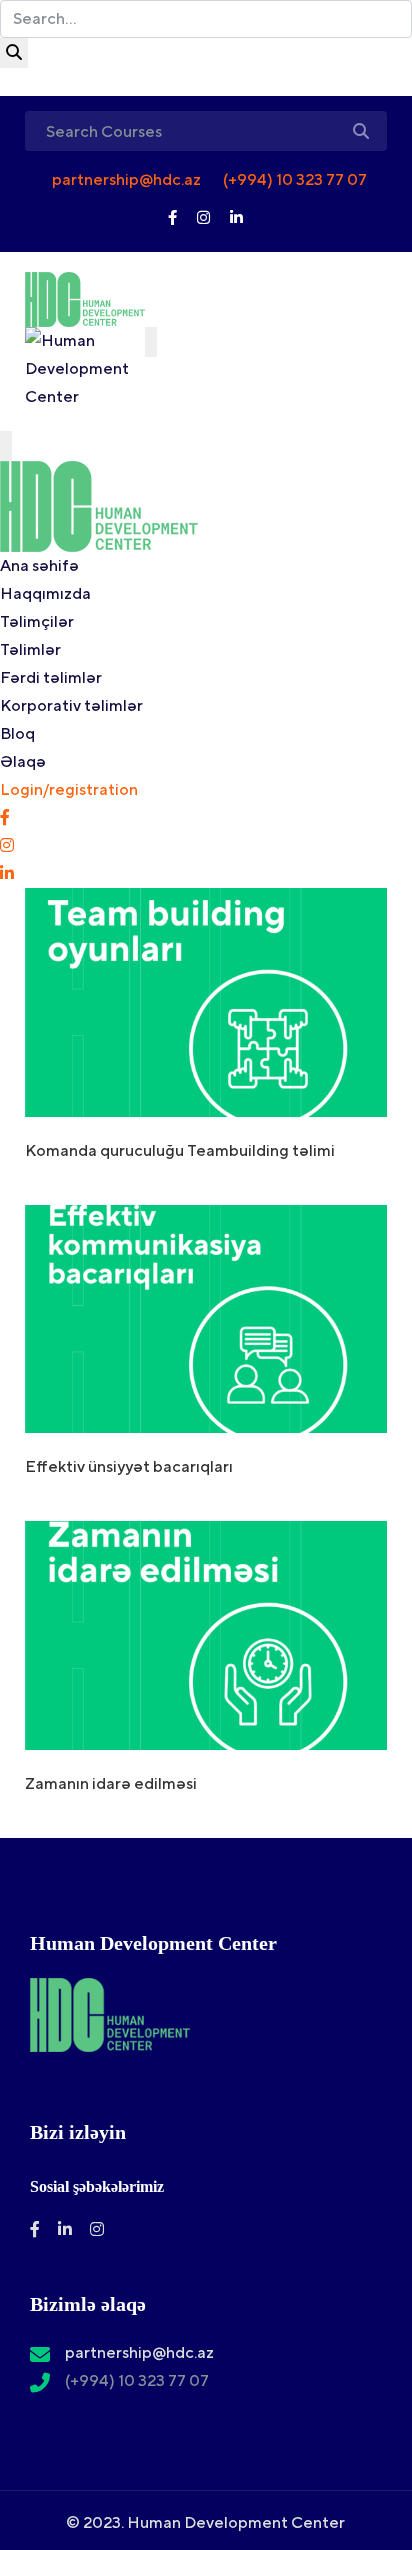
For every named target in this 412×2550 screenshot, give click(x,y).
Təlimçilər (37, 621)
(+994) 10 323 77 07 (293, 179)
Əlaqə (23, 761)
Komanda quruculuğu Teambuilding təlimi (180, 1150)
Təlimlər (30, 649)
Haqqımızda (45, 593)
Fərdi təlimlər (51, 677)
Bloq (17, 733)
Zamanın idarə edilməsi (111, 1783)
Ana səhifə (39, 565)
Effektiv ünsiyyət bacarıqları (129, 1466)
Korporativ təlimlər (71, 705)
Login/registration (69, 789)
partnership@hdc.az (125, 179)
